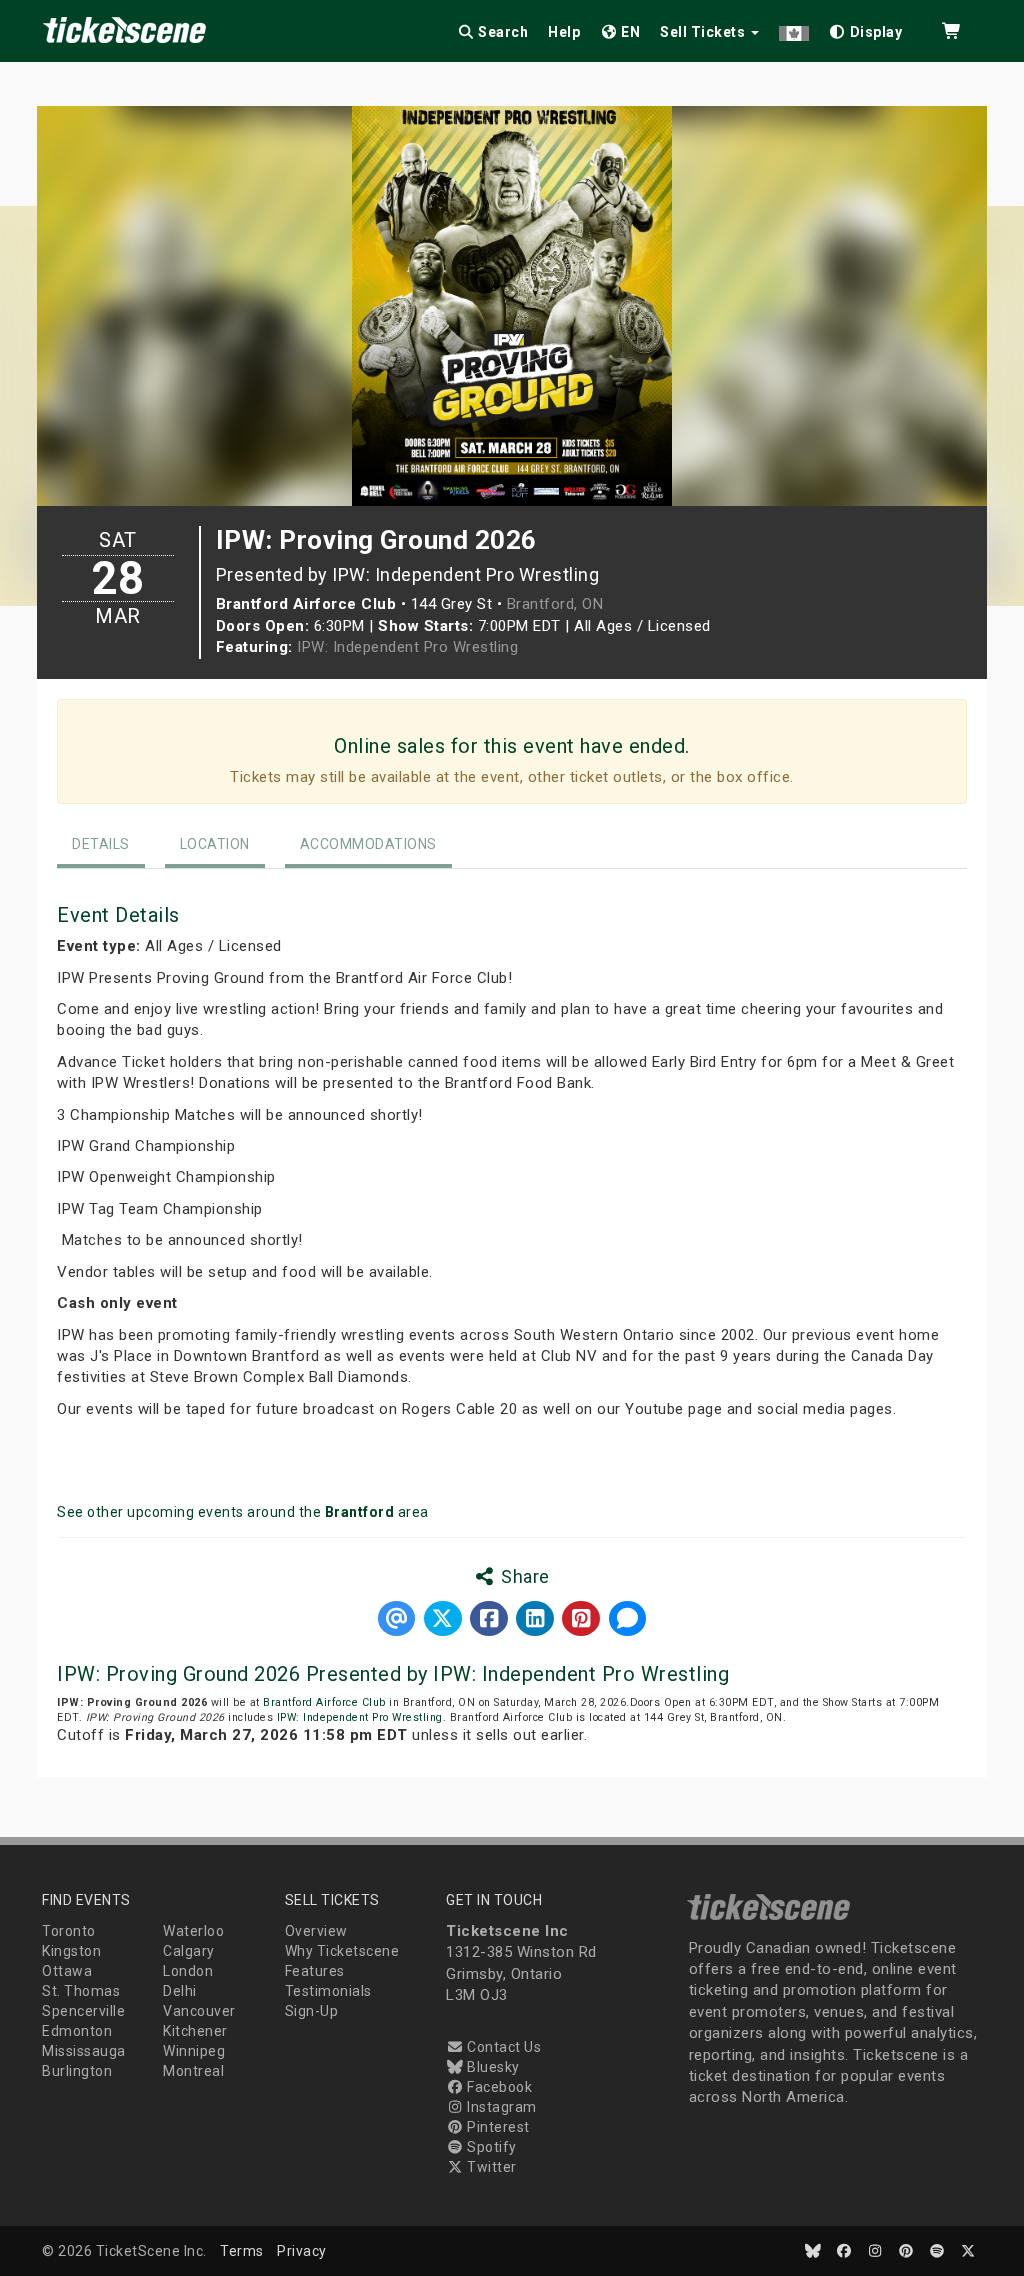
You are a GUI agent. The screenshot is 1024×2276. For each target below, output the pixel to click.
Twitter (490, 2167)
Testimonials (328, 1991)
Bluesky (492, 2067)
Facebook (498, 2087)
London (188, 1971)
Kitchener (195, 2031)
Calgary (189, 1951)
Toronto (69, 1931)
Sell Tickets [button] (704, 32)
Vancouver (199, 2011)
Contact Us (502, 2047)
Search (502, 32)
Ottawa (67, 1971)
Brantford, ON (555, 604)
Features (315, 1971)
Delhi (180, 1991)
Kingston (71, 1951)
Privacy (302, 2251)
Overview (316, 1931)
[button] (794, 28)
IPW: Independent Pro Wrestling (407, 647)
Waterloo (193, 1931)
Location (215, 844)
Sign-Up (312, 2011)
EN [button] (629, 32)
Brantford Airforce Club (324, 1702)
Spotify (490, 2147)
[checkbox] (866, 28)
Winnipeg (194, 2051)
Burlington (77, 2071)
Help (564, 32)
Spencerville (83, 2011)
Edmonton (77, 2031)
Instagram (500, 2107)
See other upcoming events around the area (243, 1512)
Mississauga (84, 2051)
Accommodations (368, 844)
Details (101, 844)
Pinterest (497, 2127)
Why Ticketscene (342, 1951)
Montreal (193, 2071)
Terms (242, 2251)
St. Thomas (81, 1991)
